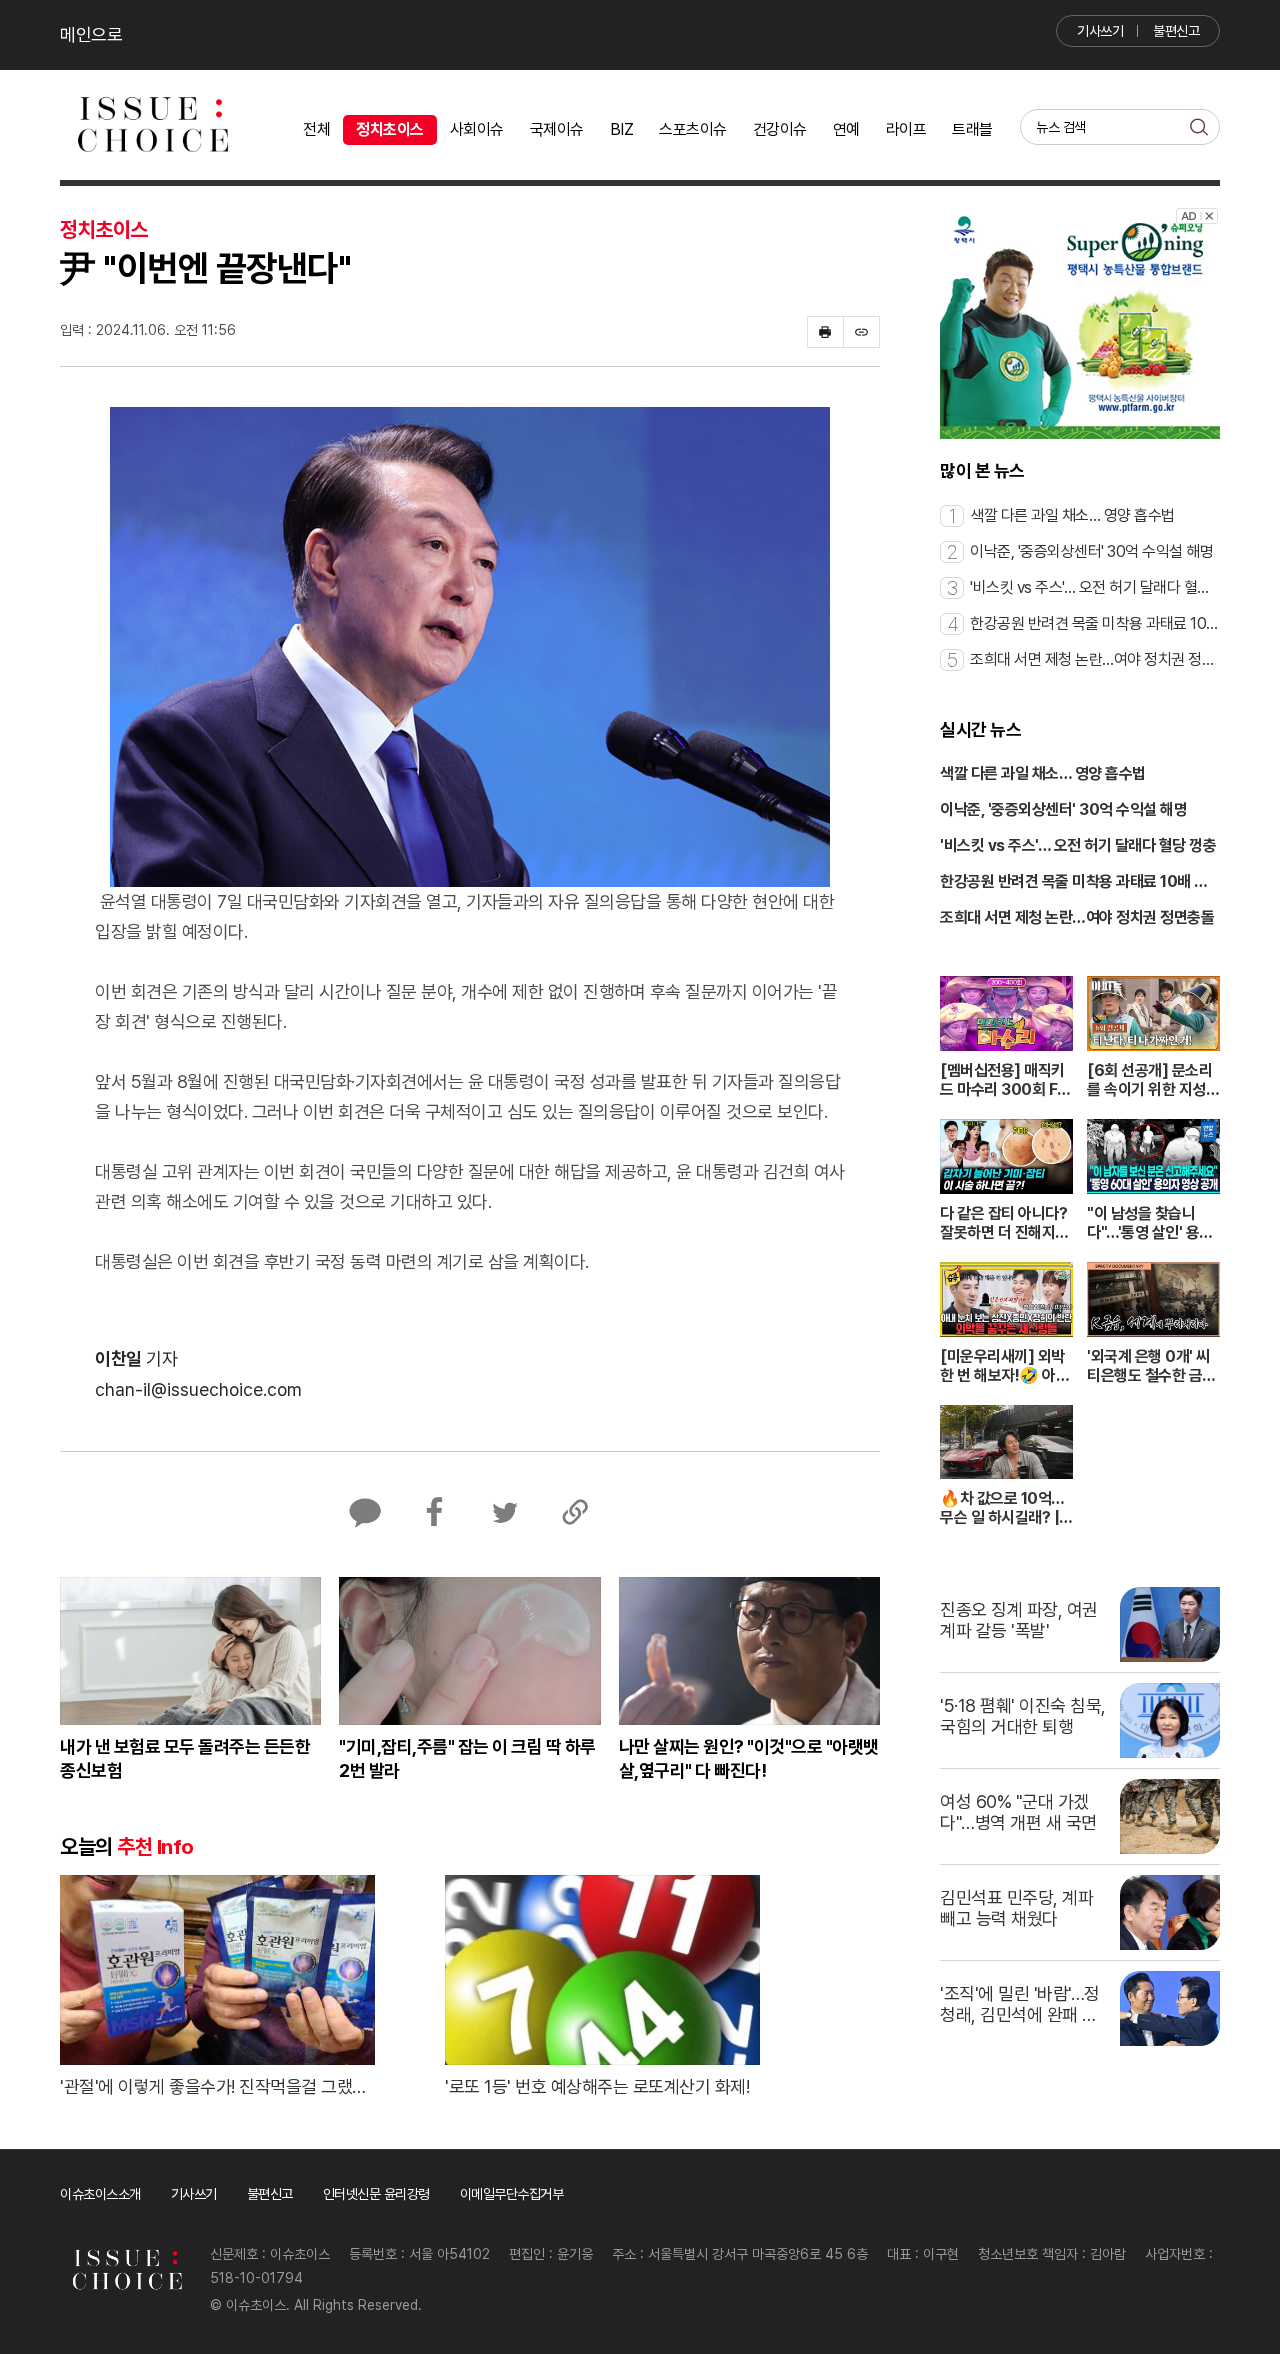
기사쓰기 (1100, 31)
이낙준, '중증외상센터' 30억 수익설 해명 (1063, 809)
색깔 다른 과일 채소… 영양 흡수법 (1043, 773)
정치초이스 (390, 129)
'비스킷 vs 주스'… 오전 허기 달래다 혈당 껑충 (1078, 845)
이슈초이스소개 (100, 2194)
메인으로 (91, 34)
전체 (316, 129)
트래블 (972, 129)
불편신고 (1176, 31)
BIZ (622, 129)
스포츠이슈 (693, 129)
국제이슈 (557, 129)
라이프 (906, 129)
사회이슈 (477, 129)
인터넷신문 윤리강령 (376, 2194)
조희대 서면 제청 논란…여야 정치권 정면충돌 (1077, 917)
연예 (846, 129)
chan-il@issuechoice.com (198, 1389)
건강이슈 (780, 129)
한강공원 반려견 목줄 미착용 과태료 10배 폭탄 (1074, 883)
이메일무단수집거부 (512, 2194)
